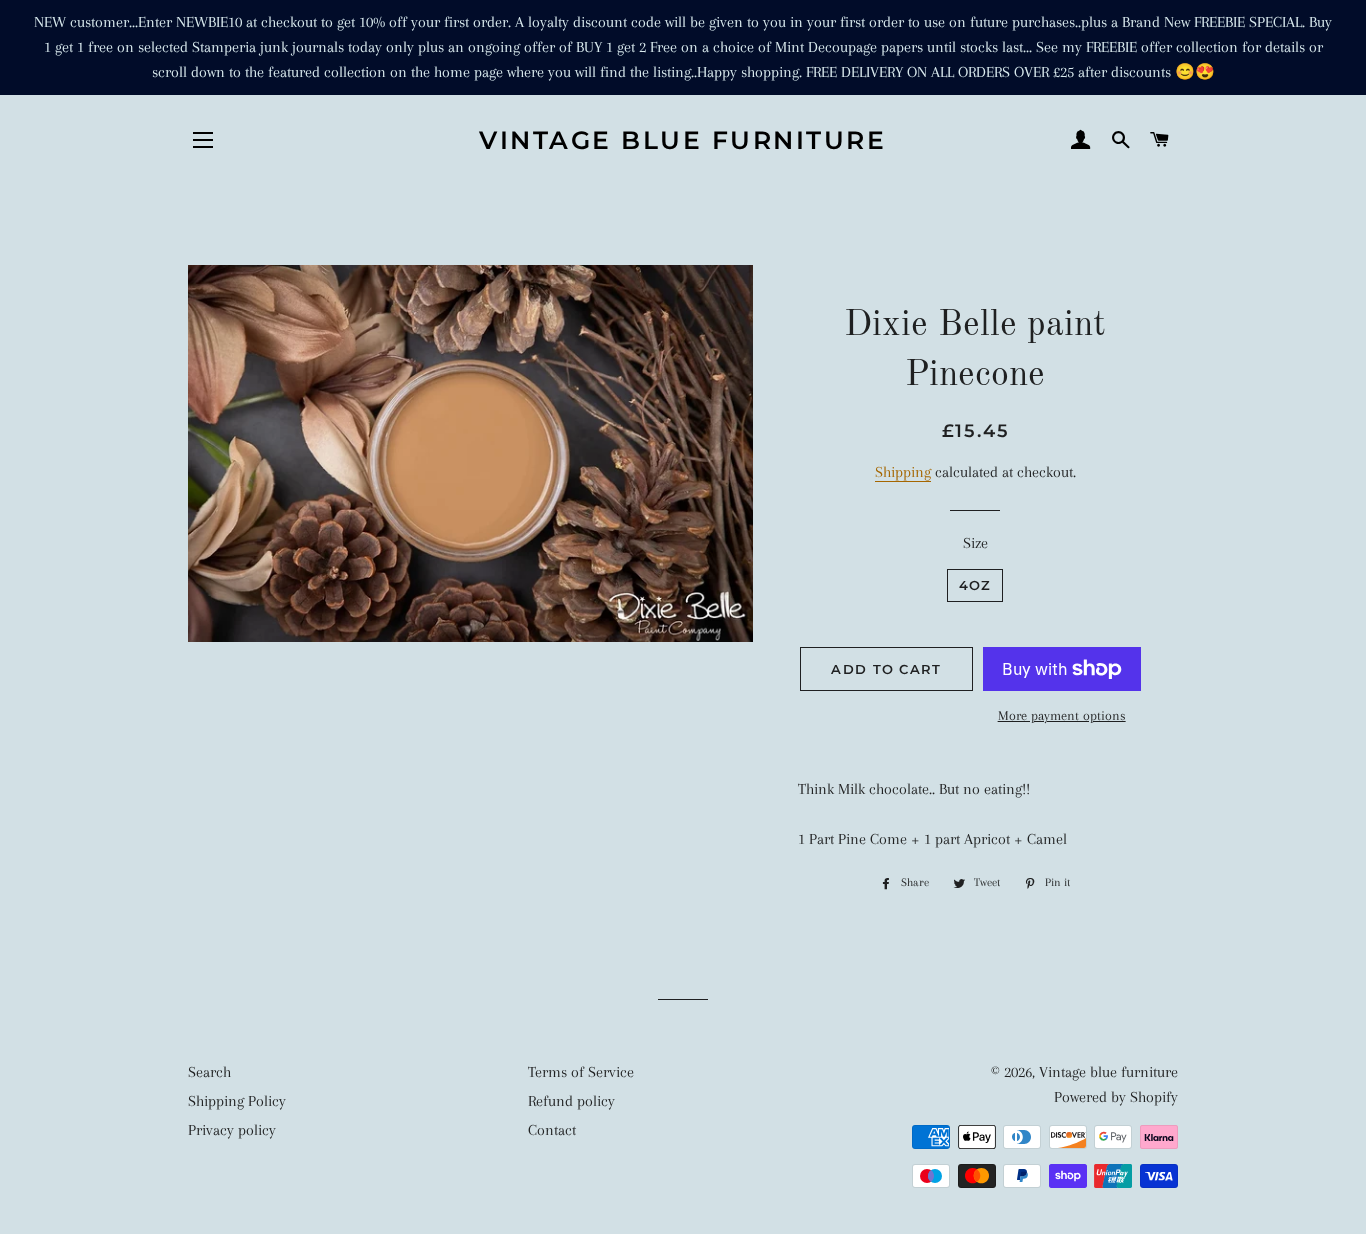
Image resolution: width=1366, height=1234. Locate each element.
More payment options (1062, 715)
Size (975, 543)
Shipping (903, 472)
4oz (975, 585)
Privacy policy (232, 1130)
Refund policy (571, 1101)
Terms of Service (581, 1072)
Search (209, 1072)
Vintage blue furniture (682, 140)
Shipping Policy (237, 1101)
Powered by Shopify (1116, 1097)
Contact (552, 1130)
